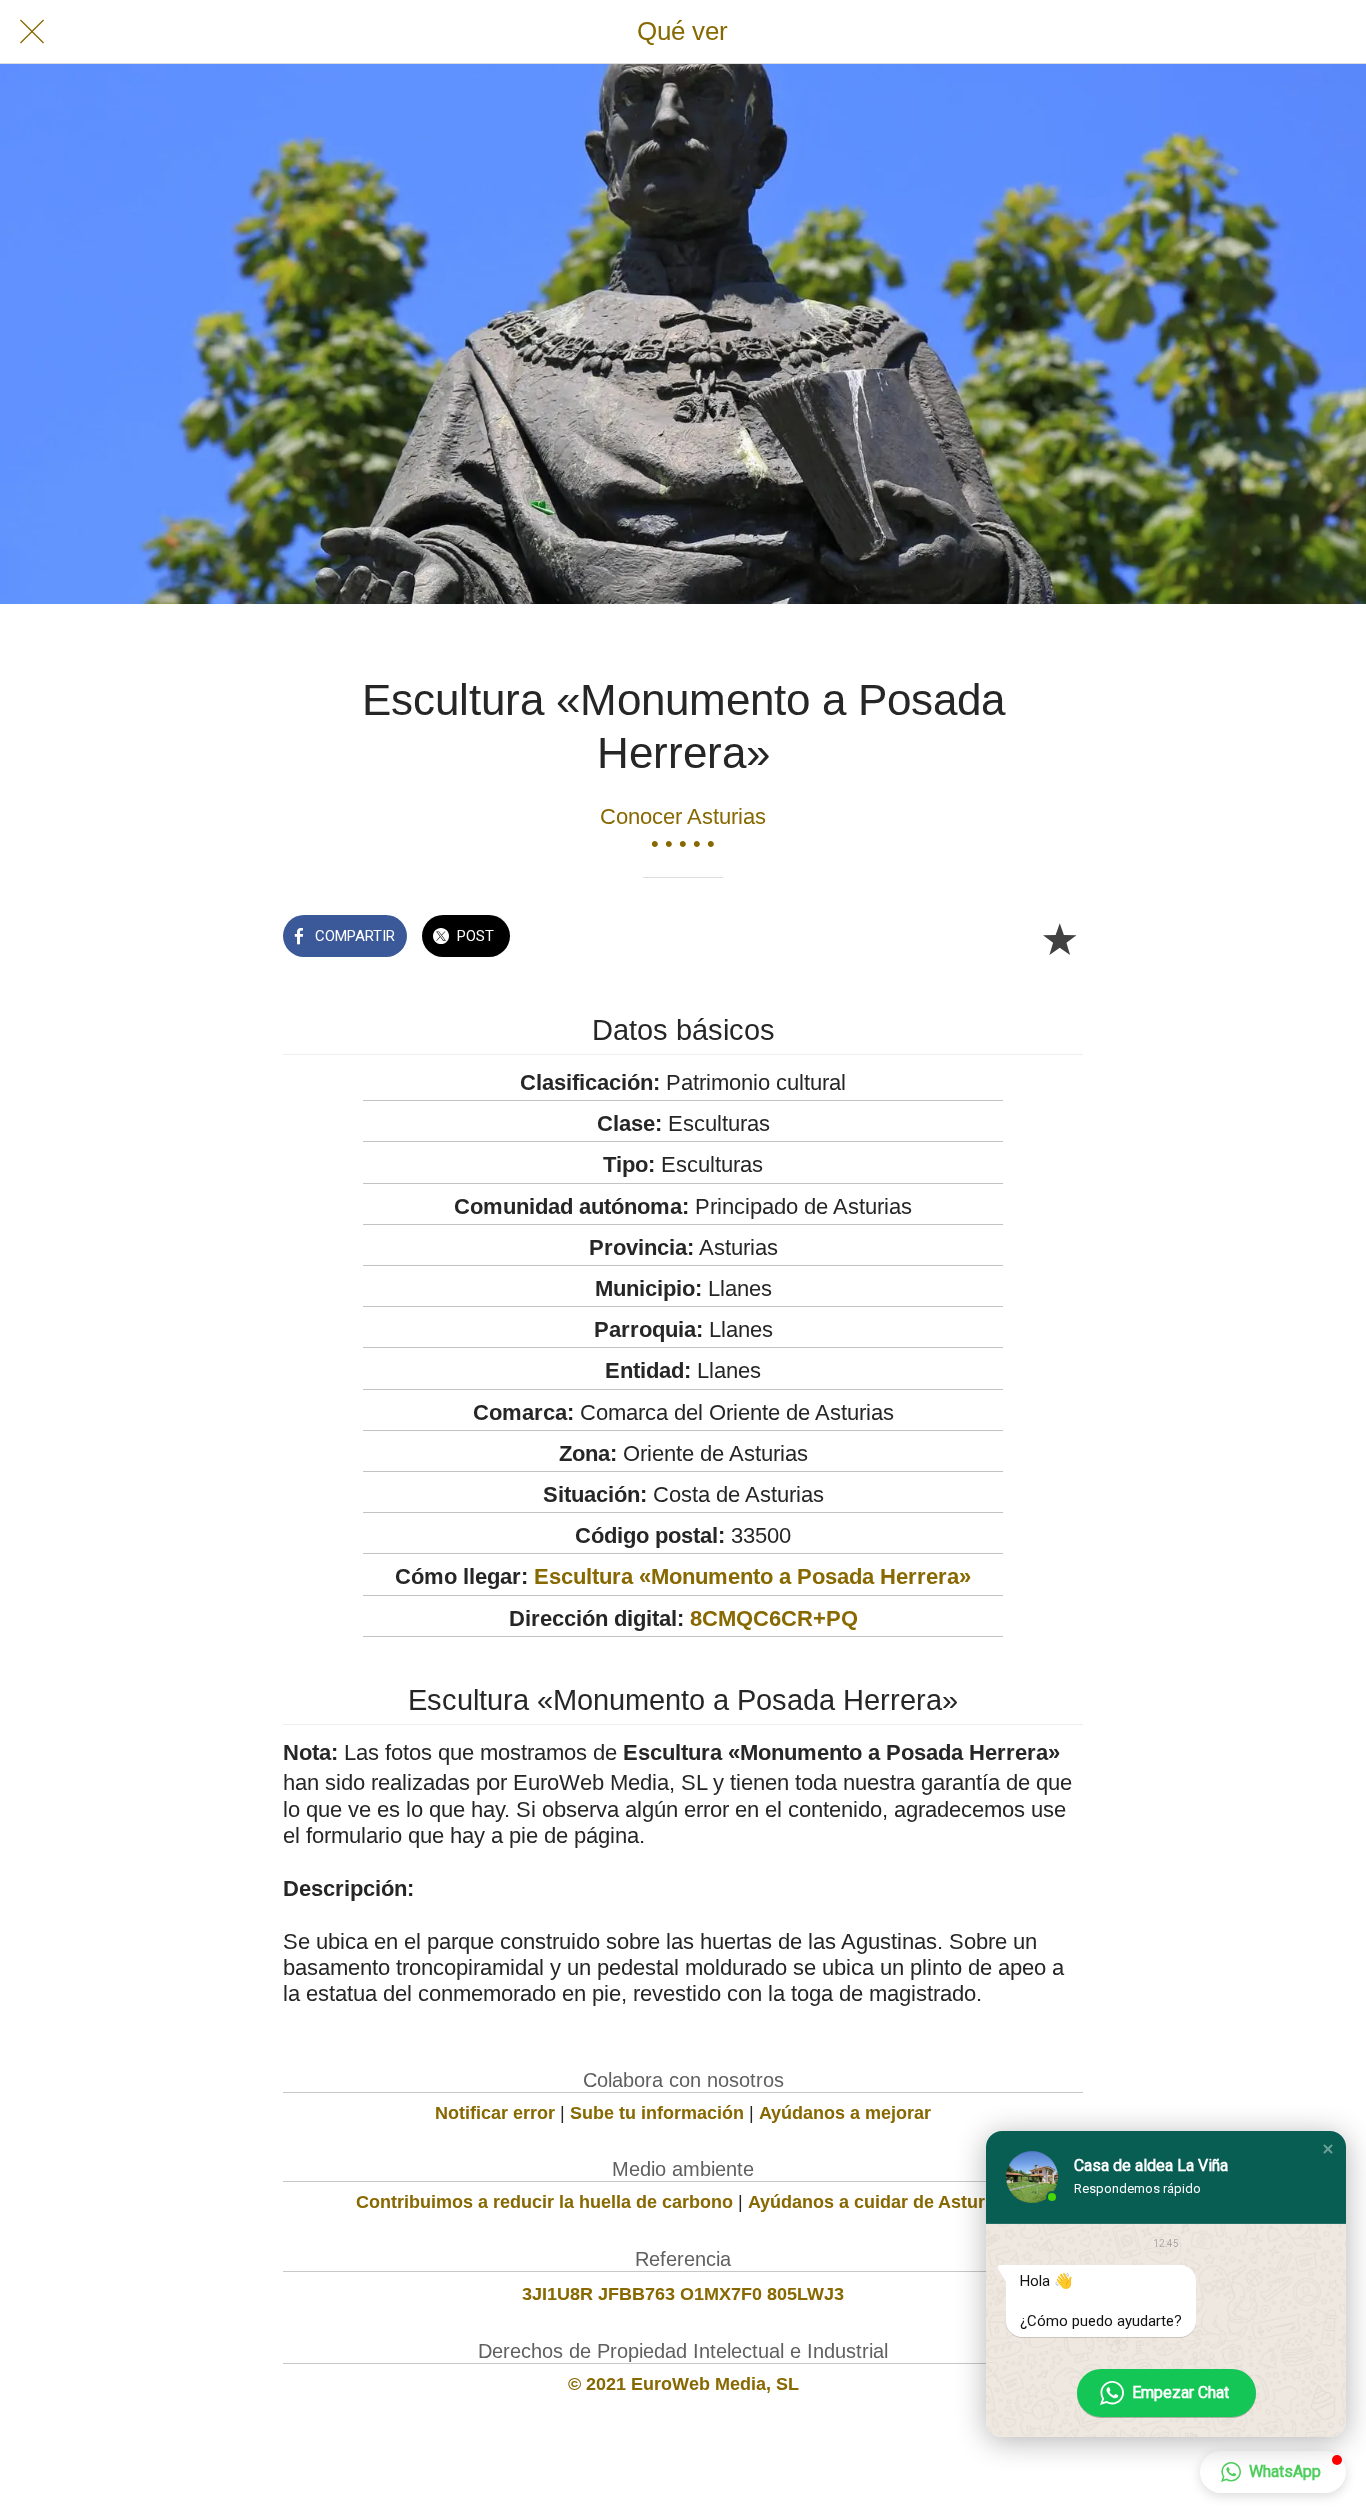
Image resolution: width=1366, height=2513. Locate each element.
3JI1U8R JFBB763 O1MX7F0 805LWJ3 (683, 2294)
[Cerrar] (32, 32)
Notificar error (495, 2113)
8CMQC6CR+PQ (774, 1618)
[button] (1328, 2149)
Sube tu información (657, 2113)
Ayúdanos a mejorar (845, 2113)
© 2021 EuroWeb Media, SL (683, 2384)
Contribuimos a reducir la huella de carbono (544, 2202)
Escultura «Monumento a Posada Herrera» (752, 1576)
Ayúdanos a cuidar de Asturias (879, 2202)
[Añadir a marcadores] (1059, 938)
